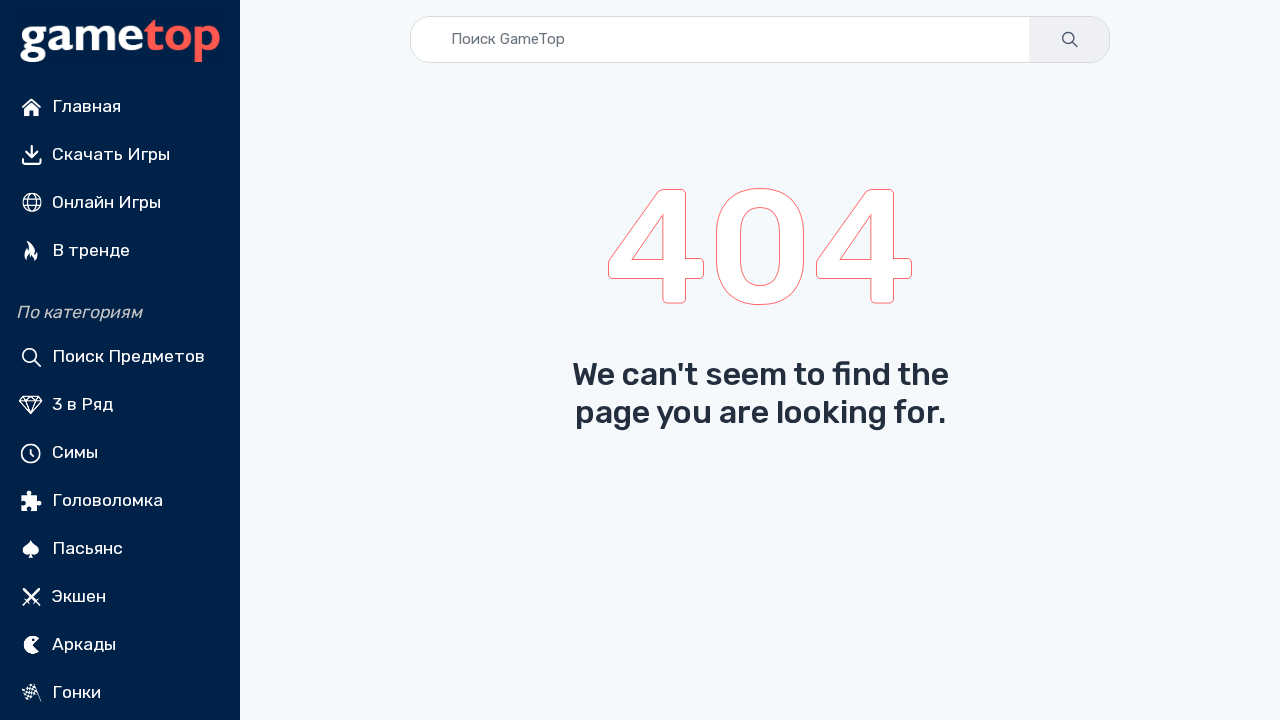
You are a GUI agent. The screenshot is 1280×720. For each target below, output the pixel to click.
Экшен (77, 596)
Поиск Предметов (126, 356)
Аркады (82, 644)
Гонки (74, 692)
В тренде (89, 250)
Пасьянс (85, 548)
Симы (73, 452)
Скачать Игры (109, 154)
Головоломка (105, 500)
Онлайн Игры (104, 202)
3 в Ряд (80, 404)
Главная (84, 106)
